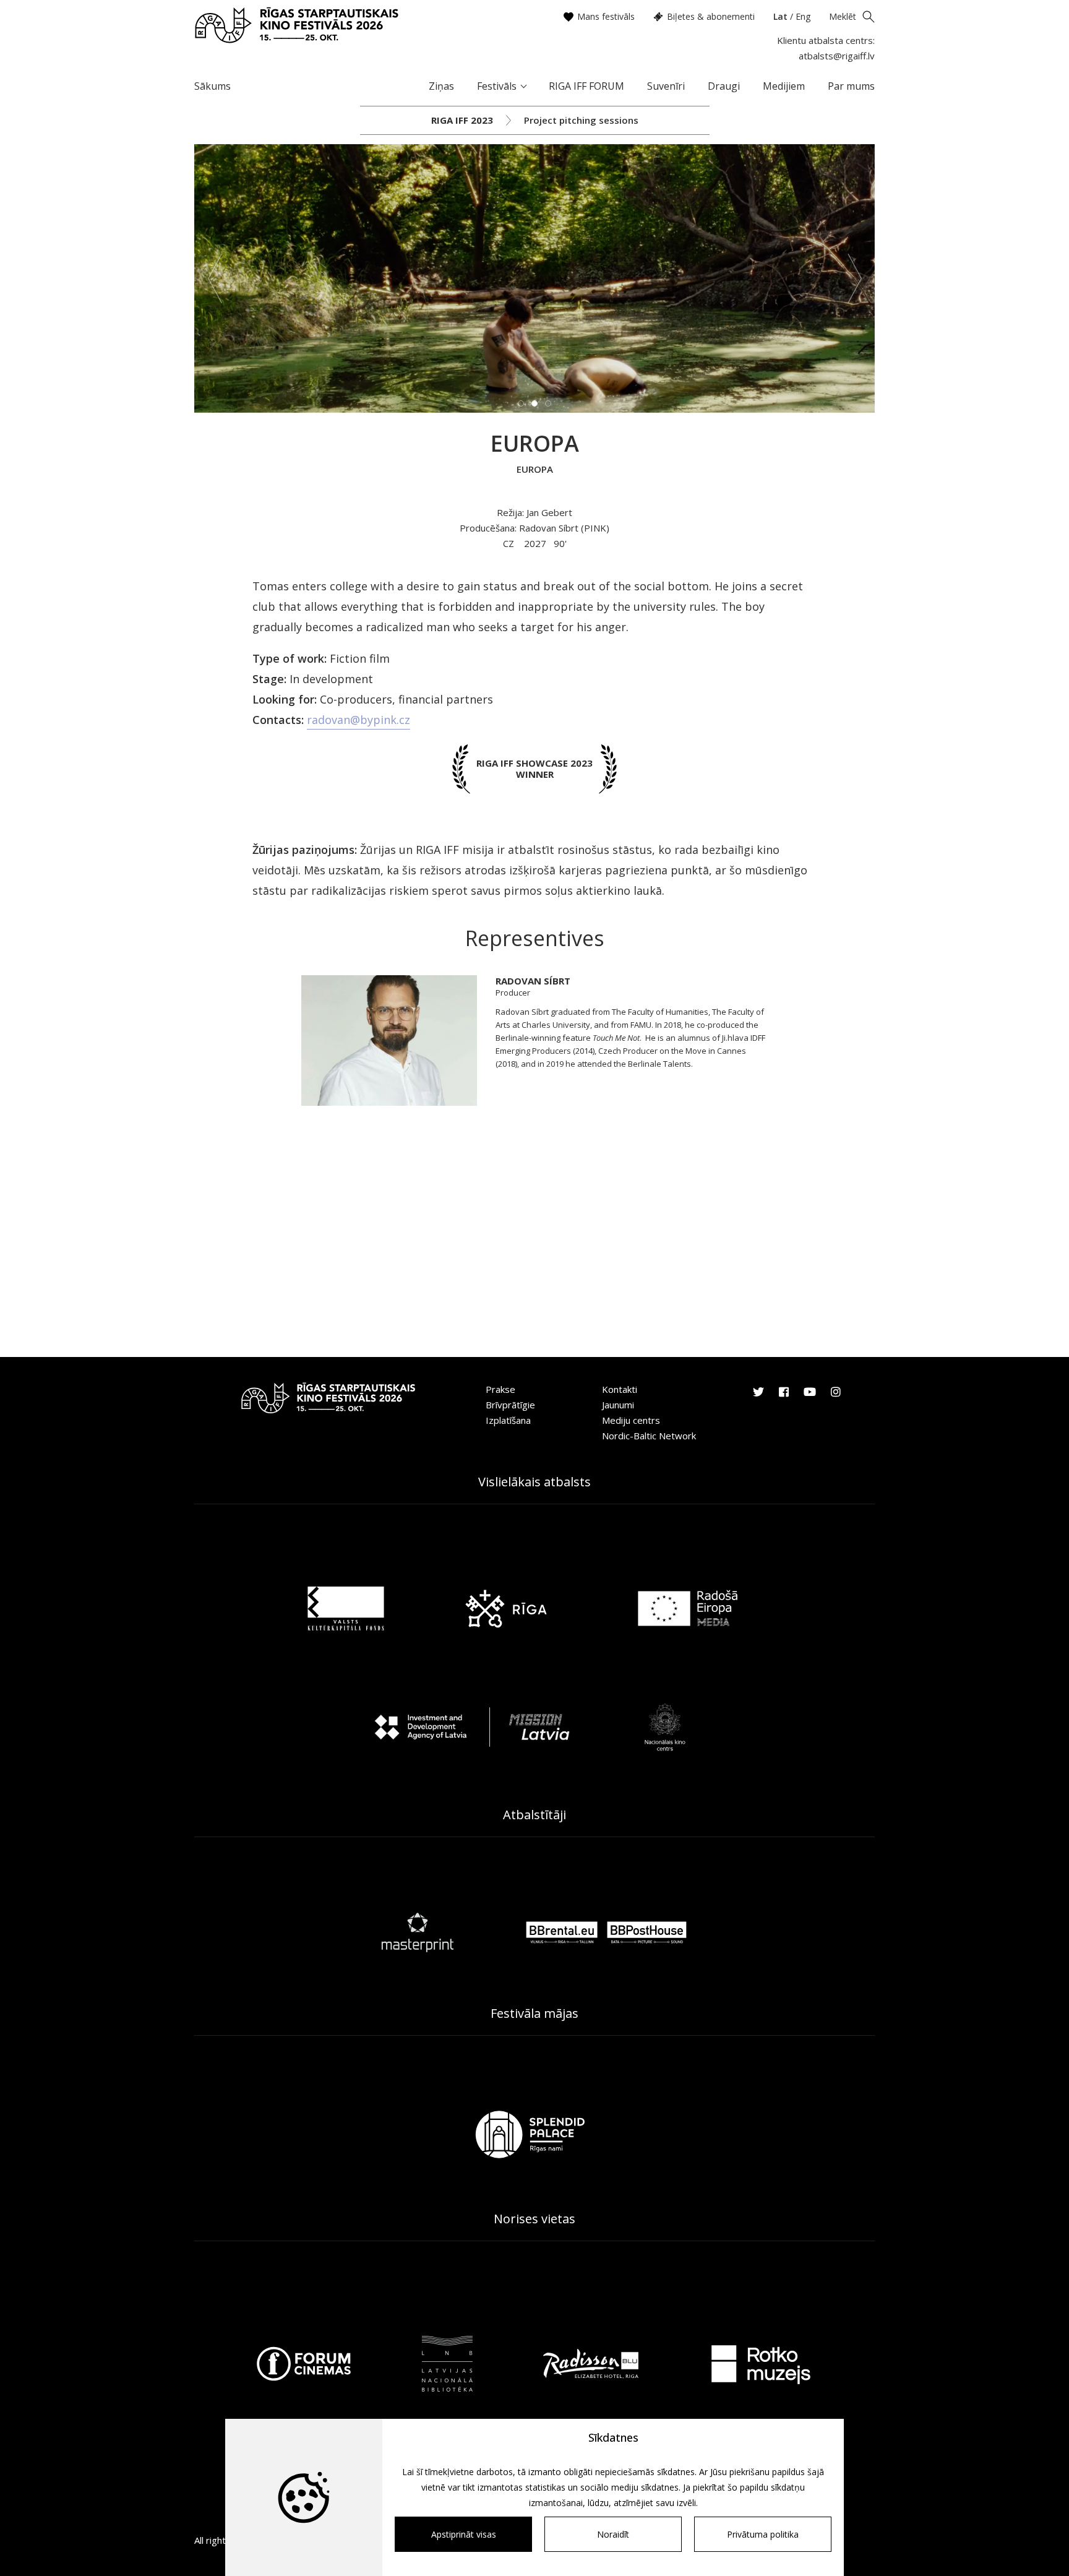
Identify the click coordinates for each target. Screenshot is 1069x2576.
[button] (215, 278)
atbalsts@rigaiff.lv (837, 56)
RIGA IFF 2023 (462, 120)
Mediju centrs (631, 1420)
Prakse (500, 1389)
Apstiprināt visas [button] (464, 2534)
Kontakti (620, 1389)
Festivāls (497, 86)
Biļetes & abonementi (711, 16)
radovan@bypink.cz (358, 720)
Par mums (851, 86)
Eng (803, 16)
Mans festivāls (606, 16)
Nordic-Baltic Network (649, 1436)
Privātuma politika (763, 2534)
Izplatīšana (508, 1420)
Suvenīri (666, 86)
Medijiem (784, 86)
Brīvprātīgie (510, 1405)
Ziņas (441, 86)
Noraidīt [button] (613, 2534)
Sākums (213, 86)
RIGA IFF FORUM (586, 86)
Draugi (724, 86)
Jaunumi (618, 1405)
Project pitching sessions (581, 120)
